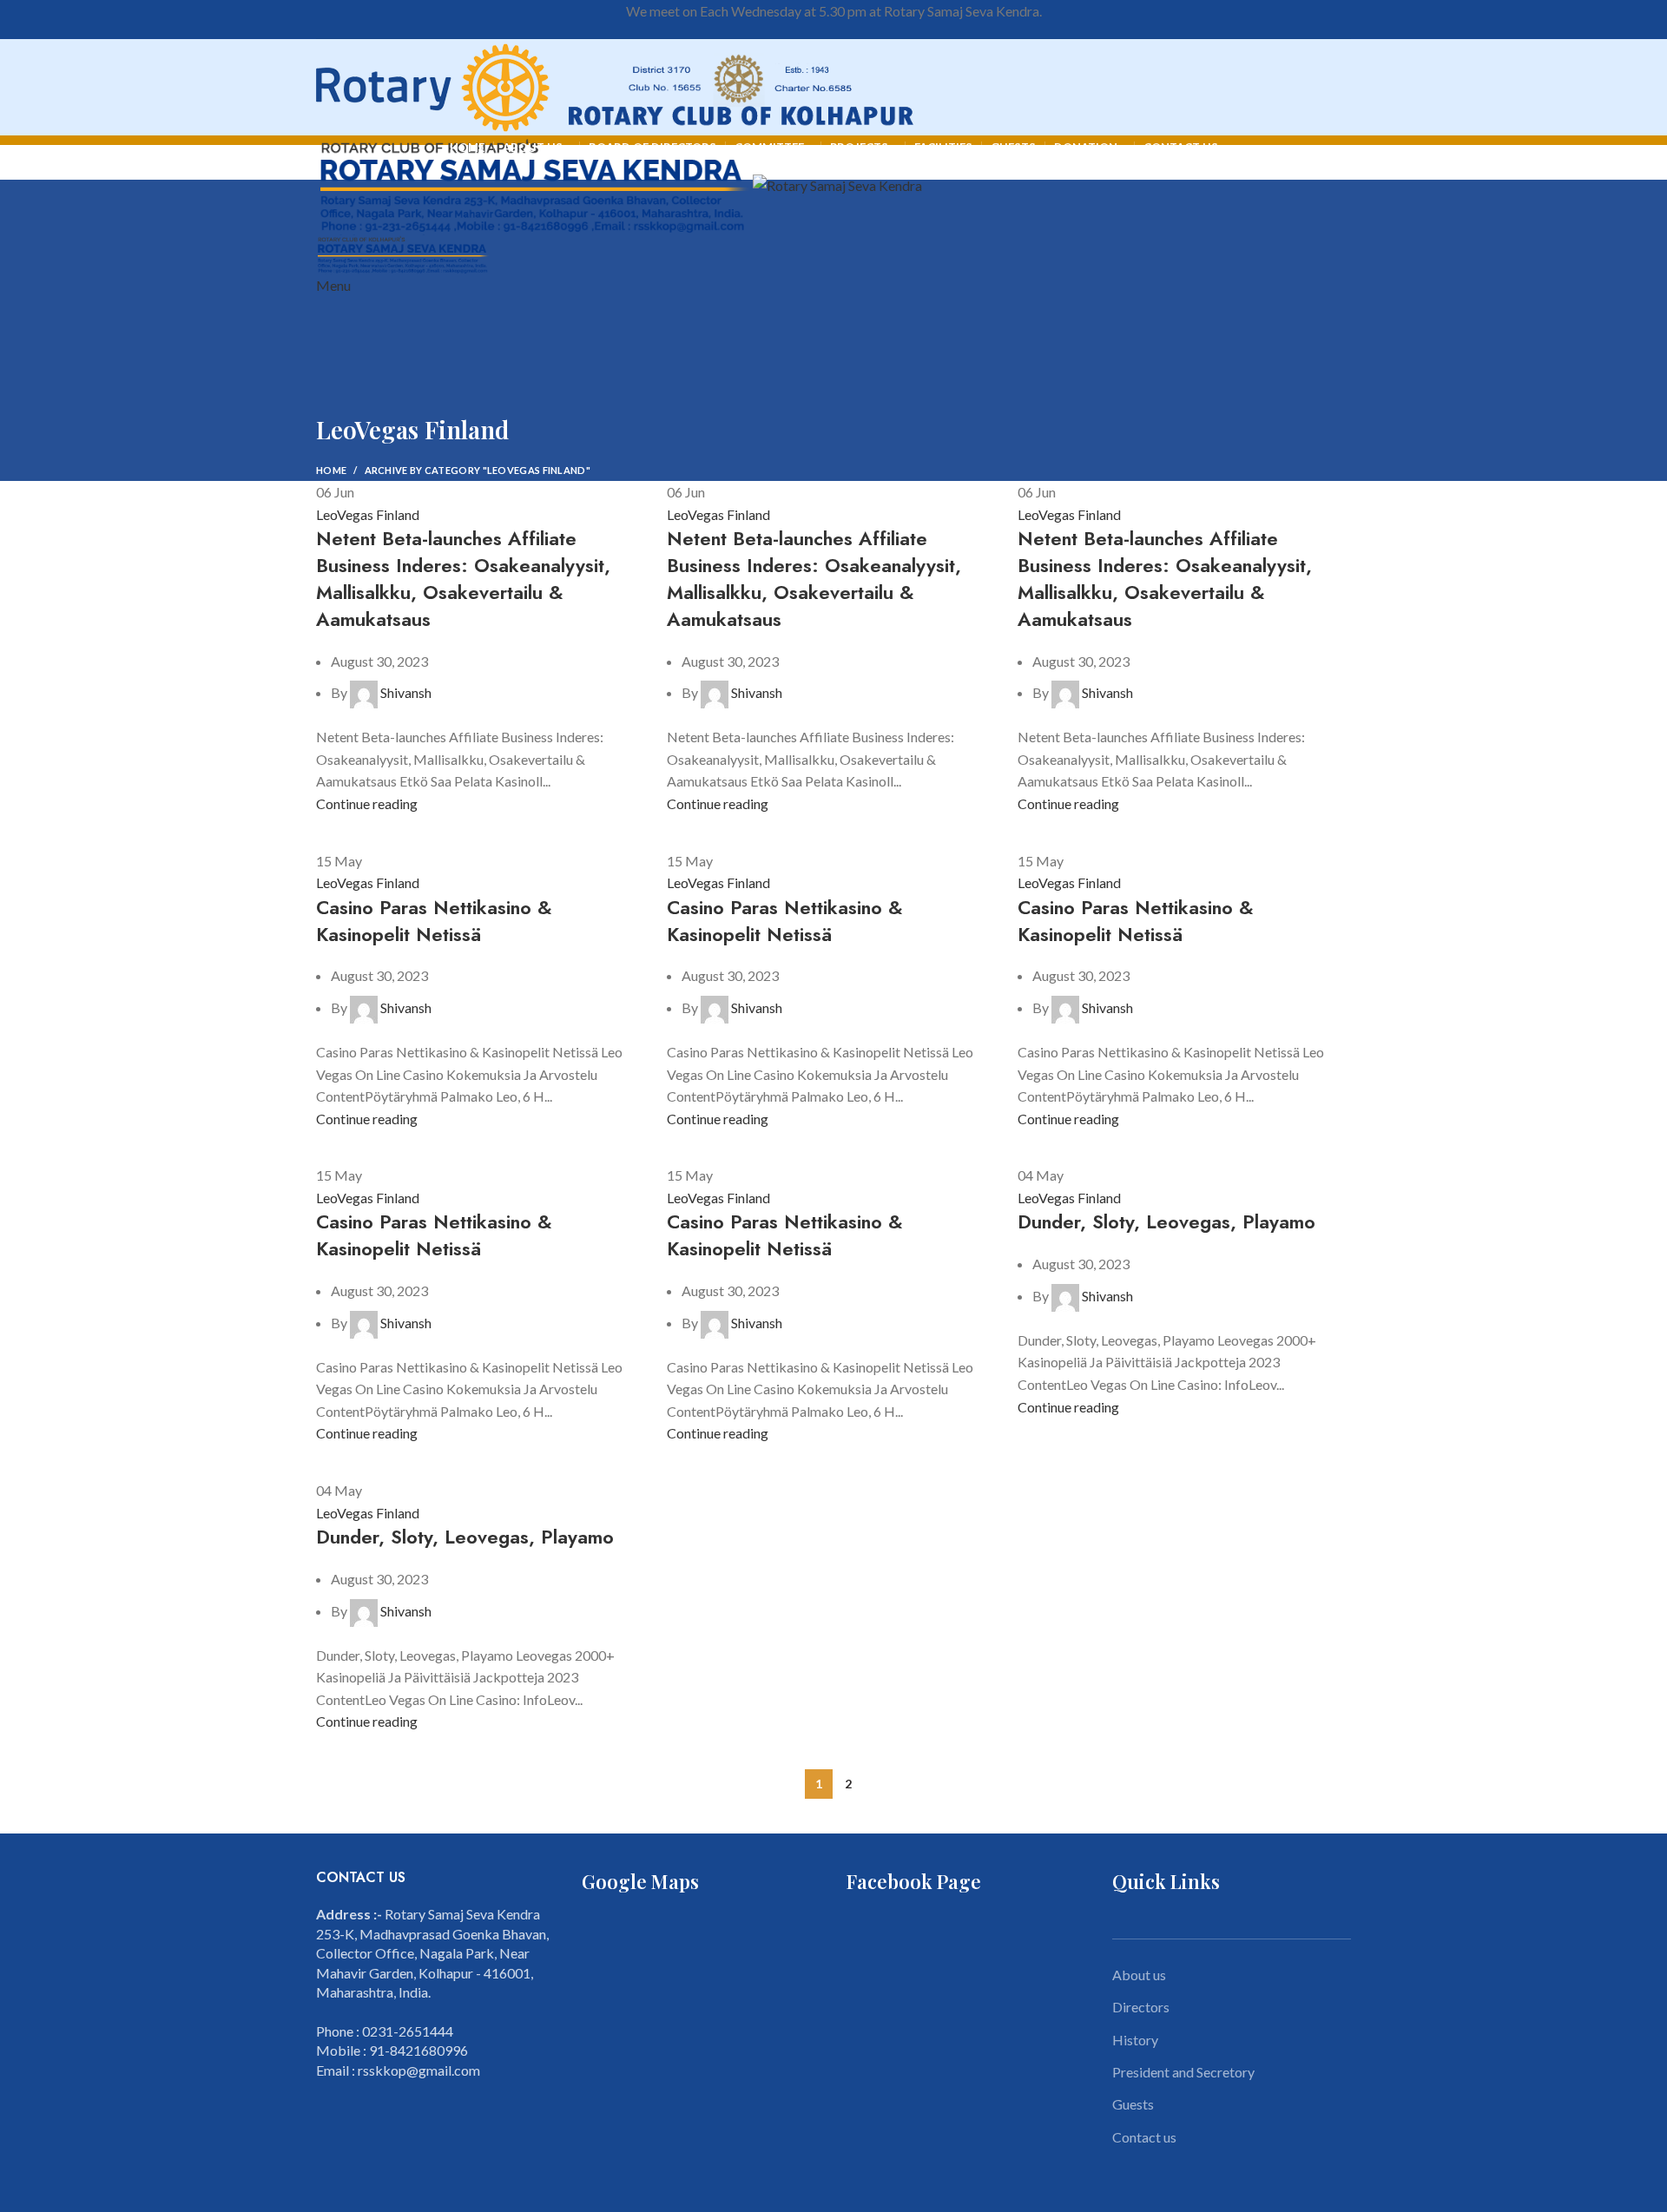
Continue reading (367, 803)
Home (331, 470)
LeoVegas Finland (368, 514)
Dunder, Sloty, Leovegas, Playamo (1166, 1221)
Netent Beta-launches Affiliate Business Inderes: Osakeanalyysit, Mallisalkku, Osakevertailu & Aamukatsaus (463, 578)
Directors (1141, 2007)
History (1135, 2040)
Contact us (1144, 2137)
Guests (1133, 2104)
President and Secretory (1183, 2072)
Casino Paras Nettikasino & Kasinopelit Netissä (434, 921)
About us (1139, 1975)
